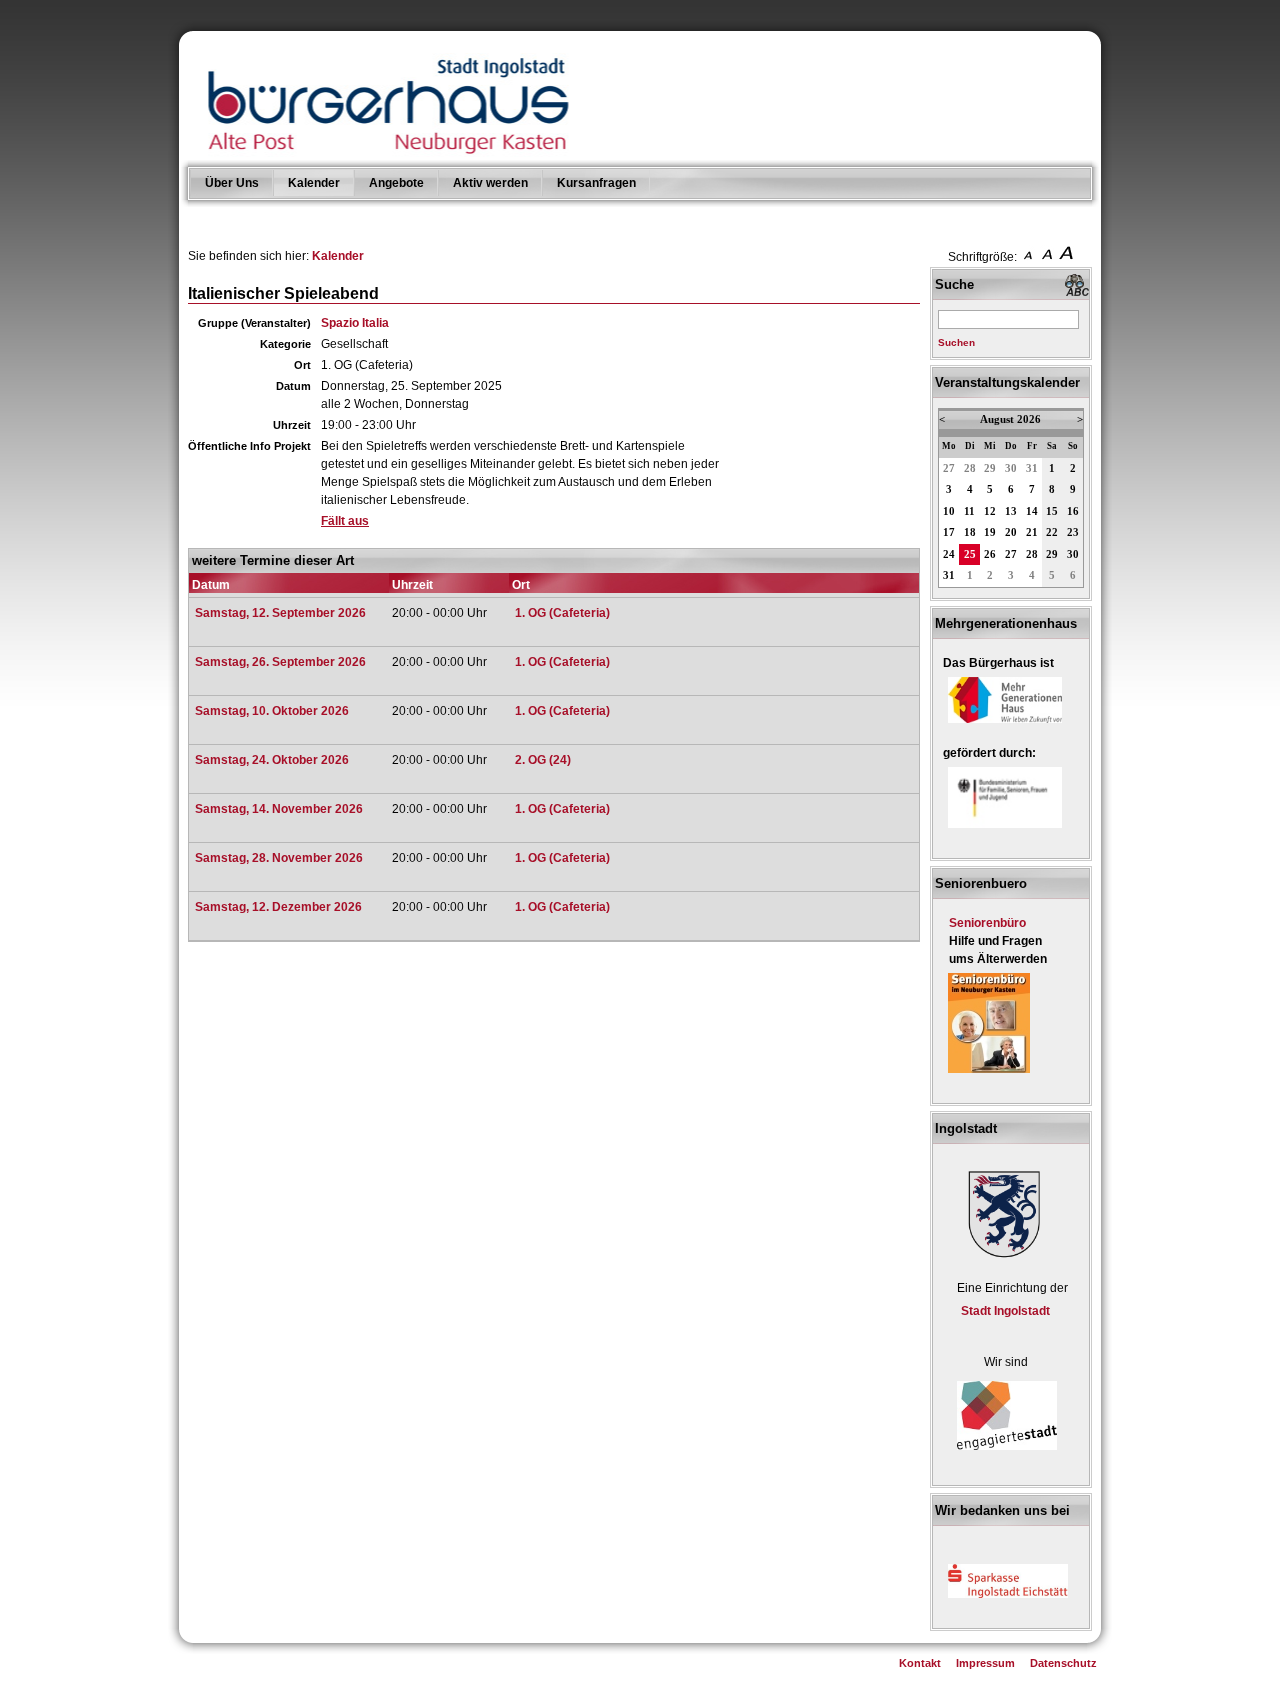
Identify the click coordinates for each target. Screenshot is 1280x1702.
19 (990, 532)
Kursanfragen (596, 183)
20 (1011, 532)
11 (969, 511)
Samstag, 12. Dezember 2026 (278, 907)
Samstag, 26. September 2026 (280, 662)
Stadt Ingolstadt (1005, 1311)
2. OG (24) (543, 760)
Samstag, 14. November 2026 (279, 809)
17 (949, 532)
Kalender (314, 183)
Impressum (985, 1663)
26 (990, 554)
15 (1052, 511)
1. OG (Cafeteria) (562, 613)
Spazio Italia (355, 323)
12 (990, 511)
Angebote (396, 183)
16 (1073, 511)
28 (970, 468)
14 (1032, 511)
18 (970, 532)
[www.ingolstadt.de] (1001, 1260)
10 (949, 511)
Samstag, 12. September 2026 (280, 613)
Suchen (956, 342)
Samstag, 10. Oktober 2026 (272, 711)
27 (949, 468)
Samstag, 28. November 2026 (279, 858)
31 (1032, 468)
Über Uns (232, 183)
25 (970, 554)
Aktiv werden (490, 183)
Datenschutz (1063, 1663)
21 (1032, 532)
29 (990, 468)
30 (1011, 468)
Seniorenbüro (987, 923)
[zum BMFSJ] (1005, 829)
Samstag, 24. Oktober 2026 (272, 760)
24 (949, 554)
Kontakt (920, 1663)
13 (1011, 511)
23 (1073, 532)
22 (1052, 532)
